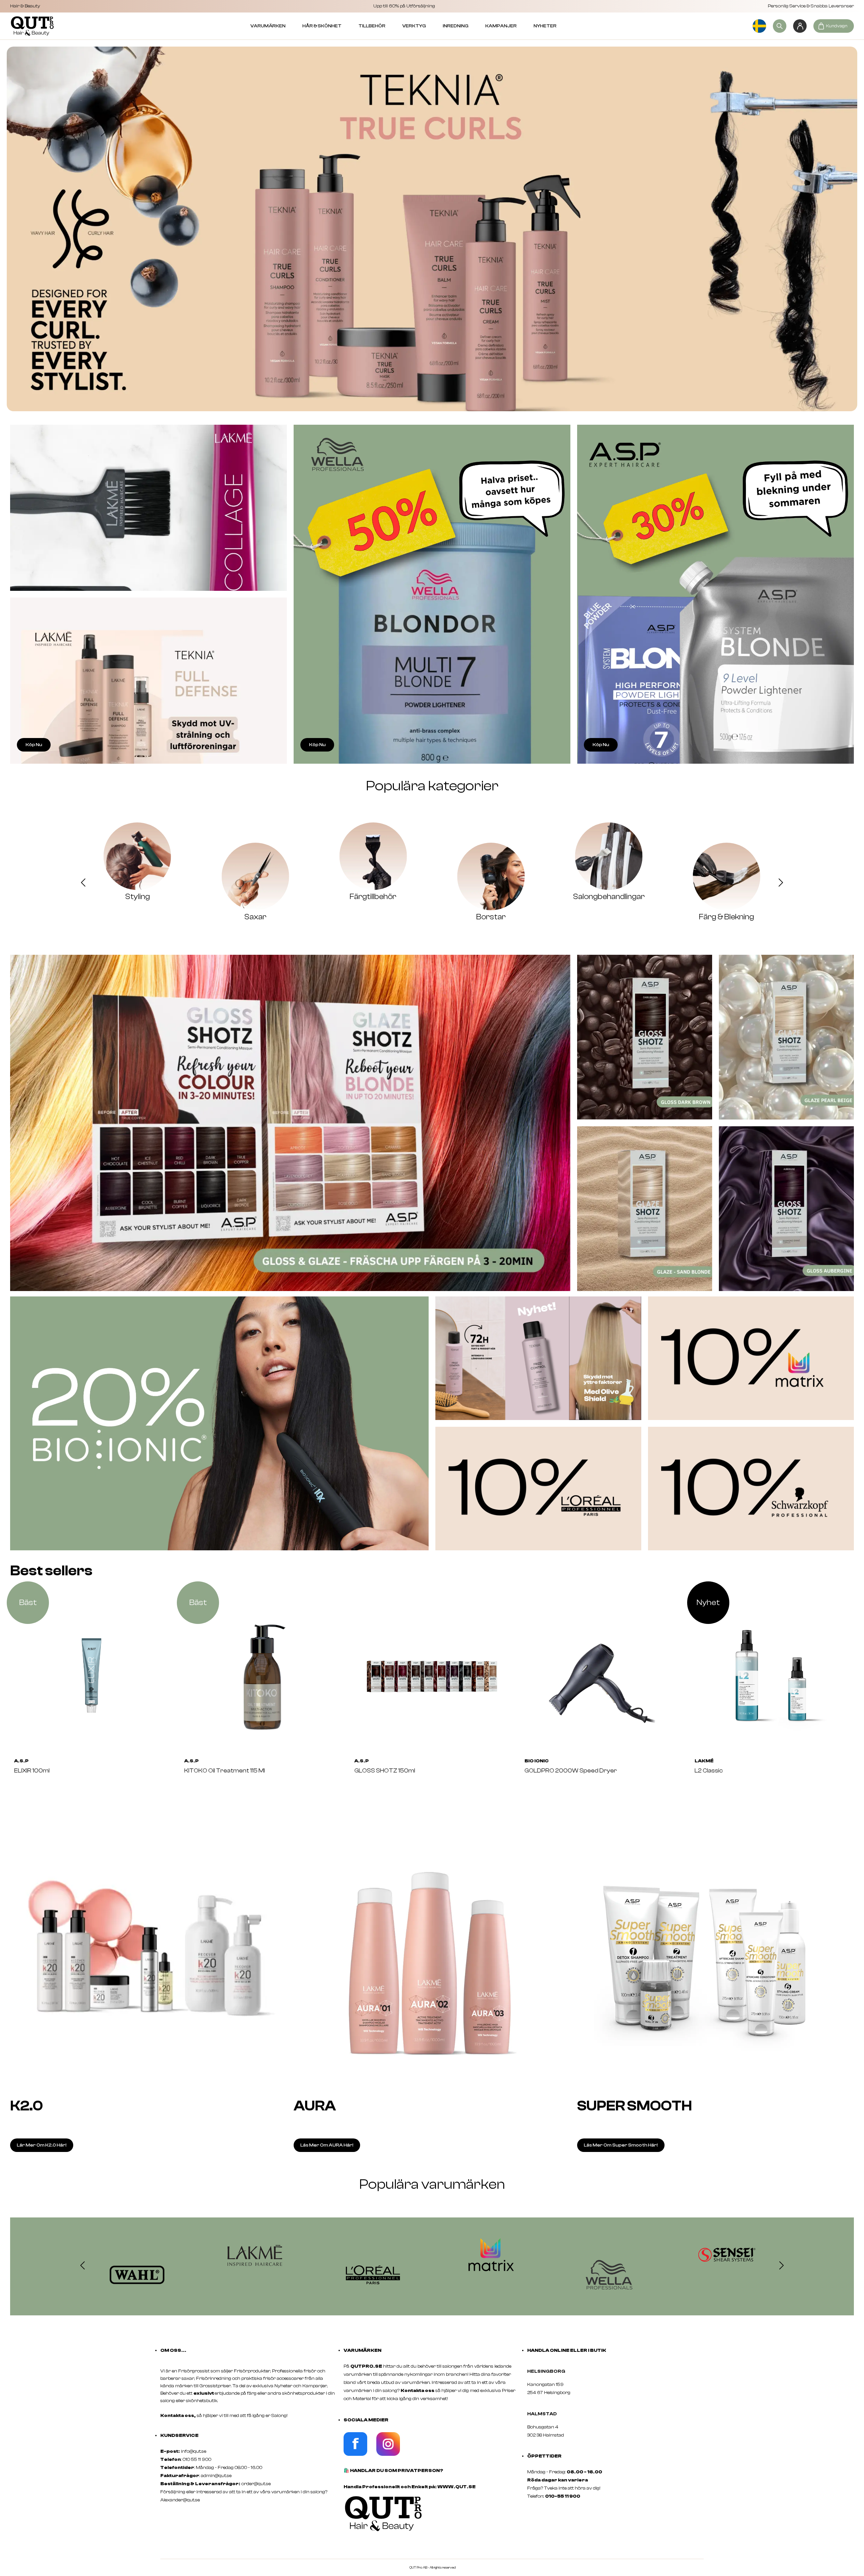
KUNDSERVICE (179, 2436)
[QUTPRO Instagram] (388, 2454)
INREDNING (456, 26)
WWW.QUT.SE (456, 2487)
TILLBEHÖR (372, 26)
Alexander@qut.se (180, 2500)
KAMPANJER (501, 26)
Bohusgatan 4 (543, 2427)
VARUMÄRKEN (268, 26)
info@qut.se (194, 2451)
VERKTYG (414, 26)
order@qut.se (256, 2484)
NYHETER (545, 26)
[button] (83, 884)
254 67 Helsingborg (549, 2393)
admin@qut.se (216, 2476)
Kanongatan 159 (556, 2385)
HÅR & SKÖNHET (322, 26)
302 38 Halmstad (546, 2435)
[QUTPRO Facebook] (355, 2454)
